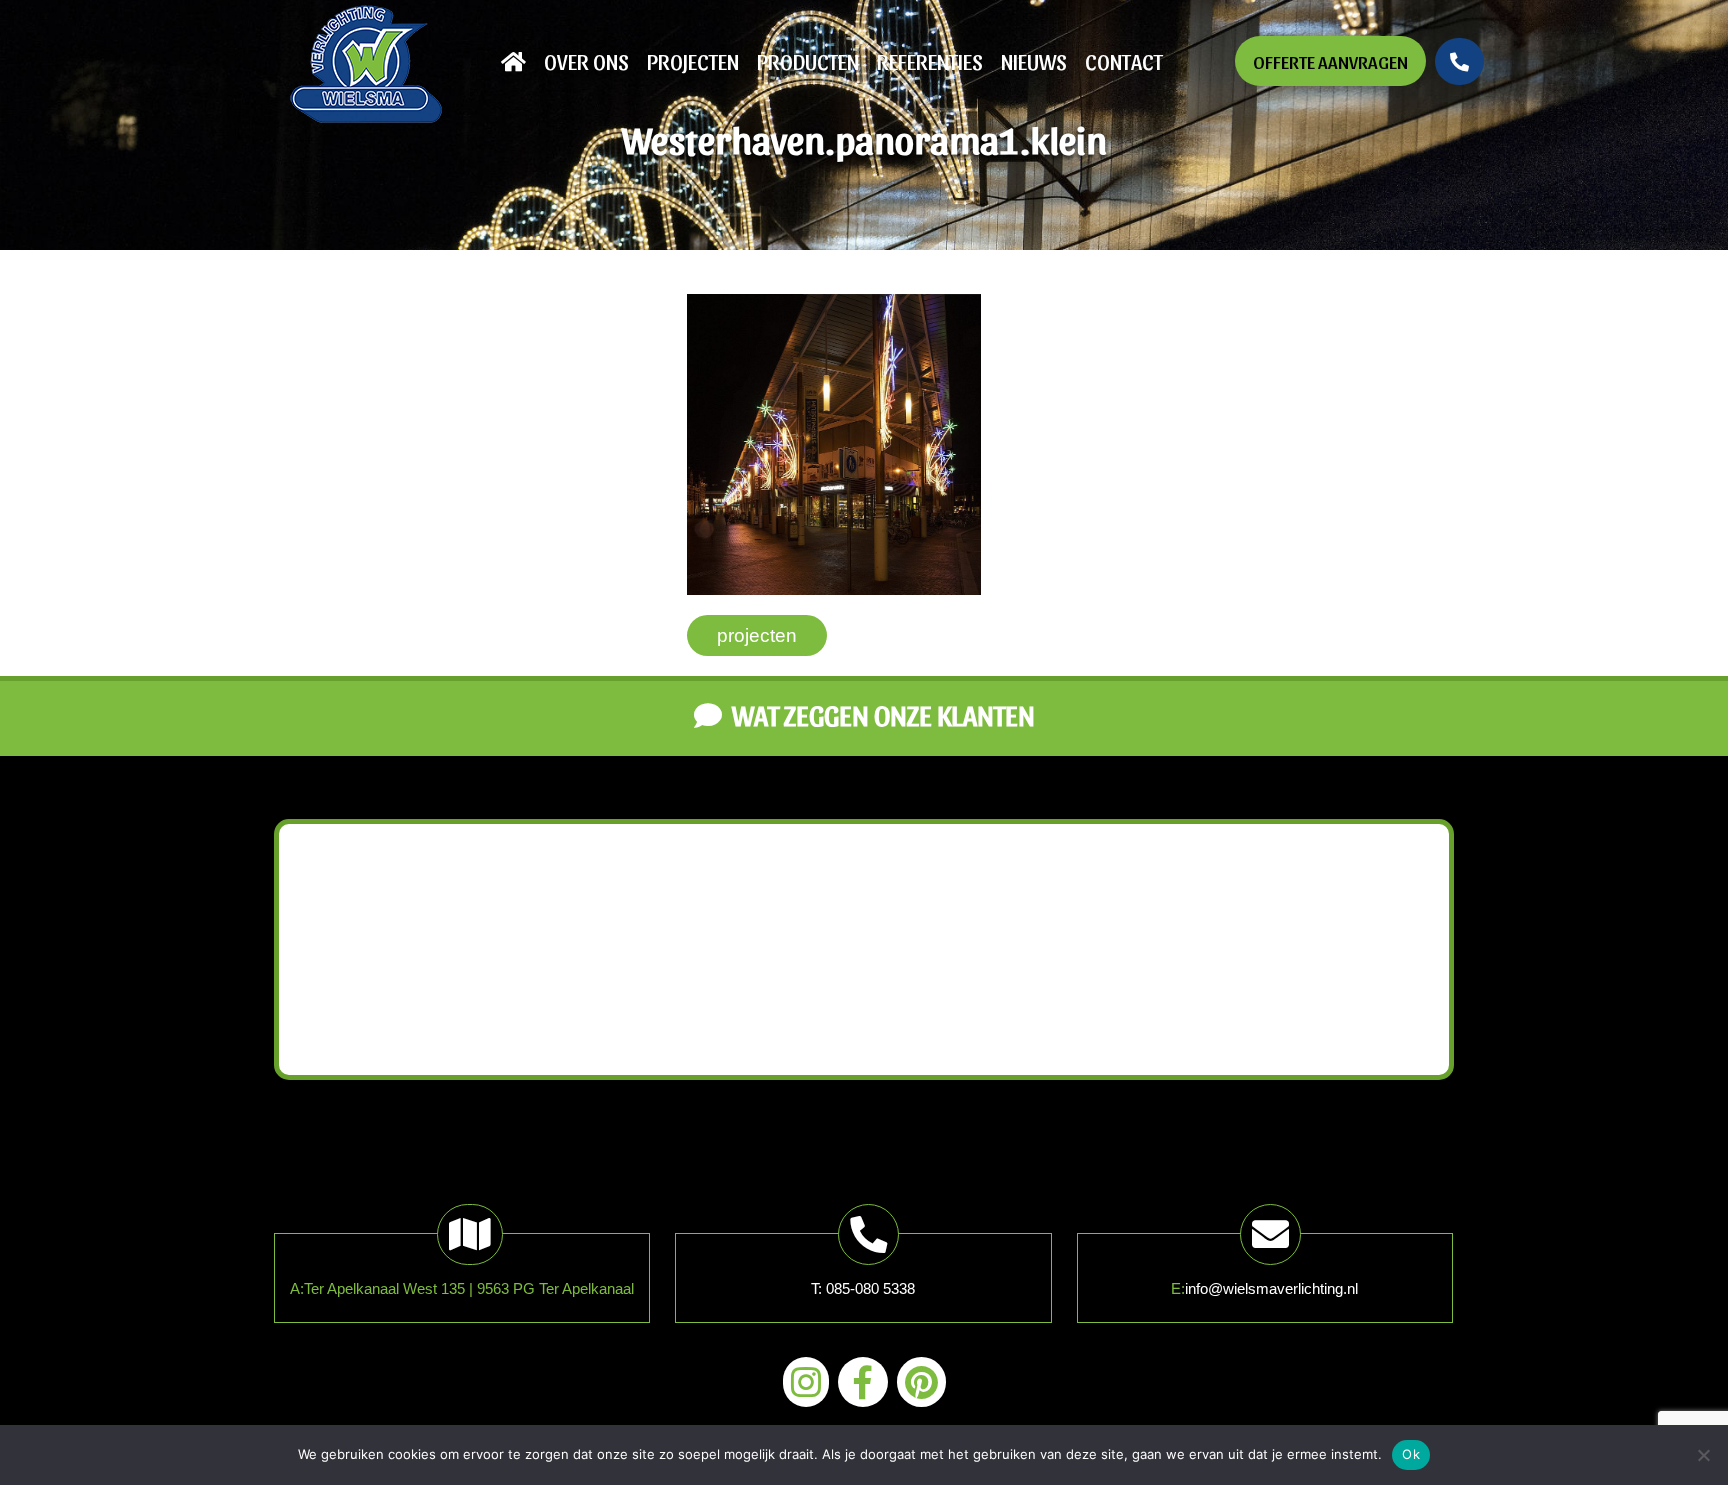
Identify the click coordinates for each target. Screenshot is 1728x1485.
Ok (1411, 1454)
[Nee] (1703, 1455)
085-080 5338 (870, 1288)
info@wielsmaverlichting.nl (1271, 1288)
